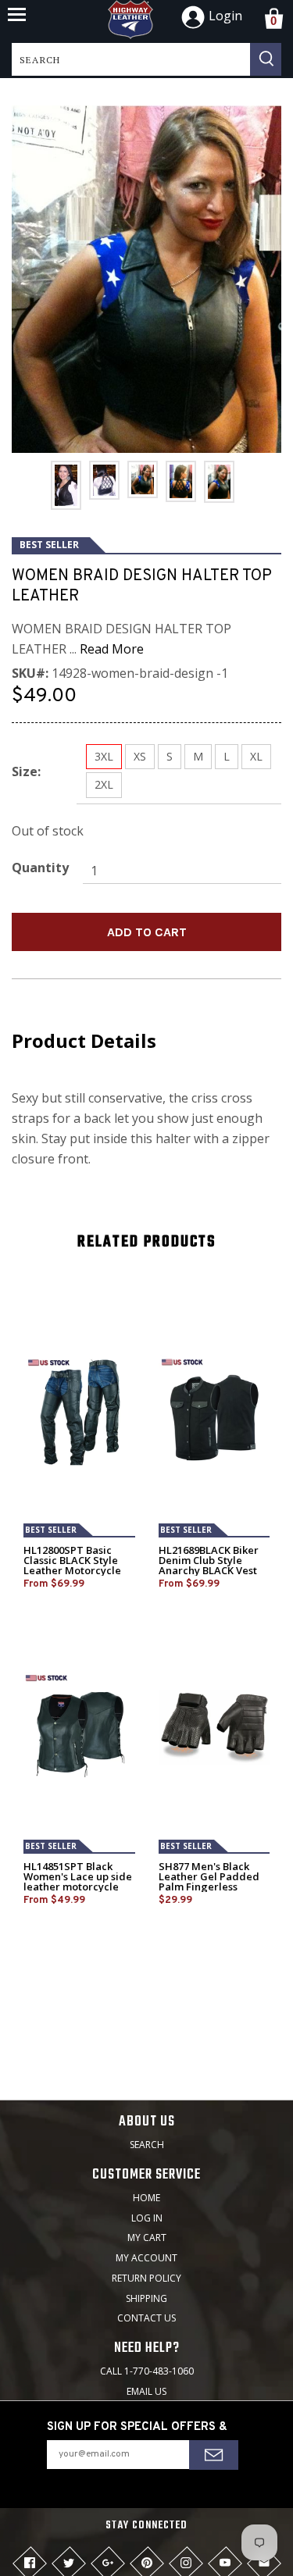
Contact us (146, 2318)
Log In (147, 2218)
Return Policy (146, 2278)
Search (147, 2145)
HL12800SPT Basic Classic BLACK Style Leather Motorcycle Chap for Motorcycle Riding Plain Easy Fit (74, 1571)
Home (146, 2198)
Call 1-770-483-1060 (147, 2371)
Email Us (146, 2391)
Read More (112, 649)
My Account (146, 2258)
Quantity (40, 868)
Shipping (146, 2298)
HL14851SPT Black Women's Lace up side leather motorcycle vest (78, 1882)
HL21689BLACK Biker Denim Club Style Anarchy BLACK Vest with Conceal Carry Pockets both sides (209, 1571)
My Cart (147, 2238)
